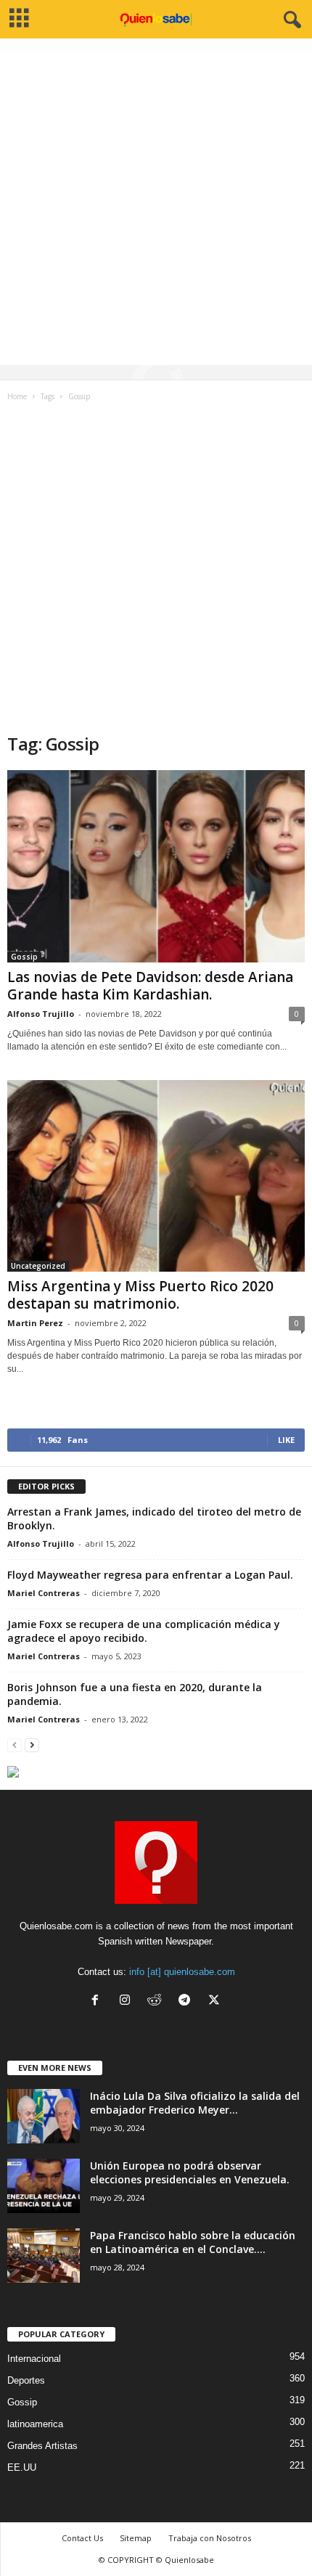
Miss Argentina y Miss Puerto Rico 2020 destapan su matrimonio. (140, 1295)
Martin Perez (35, 1323)
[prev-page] (15, 1745)
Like (286, 1440)
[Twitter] (216, 2001)
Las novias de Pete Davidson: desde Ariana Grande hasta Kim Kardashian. (150, 986)
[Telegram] (188, 2001)
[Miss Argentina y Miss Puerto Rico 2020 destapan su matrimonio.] (156, 1176)
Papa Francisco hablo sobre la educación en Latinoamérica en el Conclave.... (193, 2242)
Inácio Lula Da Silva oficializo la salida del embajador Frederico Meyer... (195, 2103)
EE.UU (22, 2467)
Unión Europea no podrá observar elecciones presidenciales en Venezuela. (190, 2172)
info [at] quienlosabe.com (182, 1972)
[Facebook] (98, 2001)
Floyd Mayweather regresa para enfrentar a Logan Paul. (150, 1575)
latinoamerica (35, 2424)
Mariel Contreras (44, 1593)
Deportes (26, 2380)
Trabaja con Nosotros (210, 2538)
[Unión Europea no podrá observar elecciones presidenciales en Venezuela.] (44, 2186)
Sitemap (136, 2538)
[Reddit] (158, 2001)
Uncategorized (38, 1266)
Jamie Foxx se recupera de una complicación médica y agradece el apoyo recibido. (144, 1631)
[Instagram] (128, 2001)
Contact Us (82, 2538)
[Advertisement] (156, 209)
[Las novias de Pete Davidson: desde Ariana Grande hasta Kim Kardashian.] (156, 866)
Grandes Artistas (42, 2446)
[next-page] (32, 1745)
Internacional (34, 2359)
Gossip (24, 957)
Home (17, 396)
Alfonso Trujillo (41, 1014)
